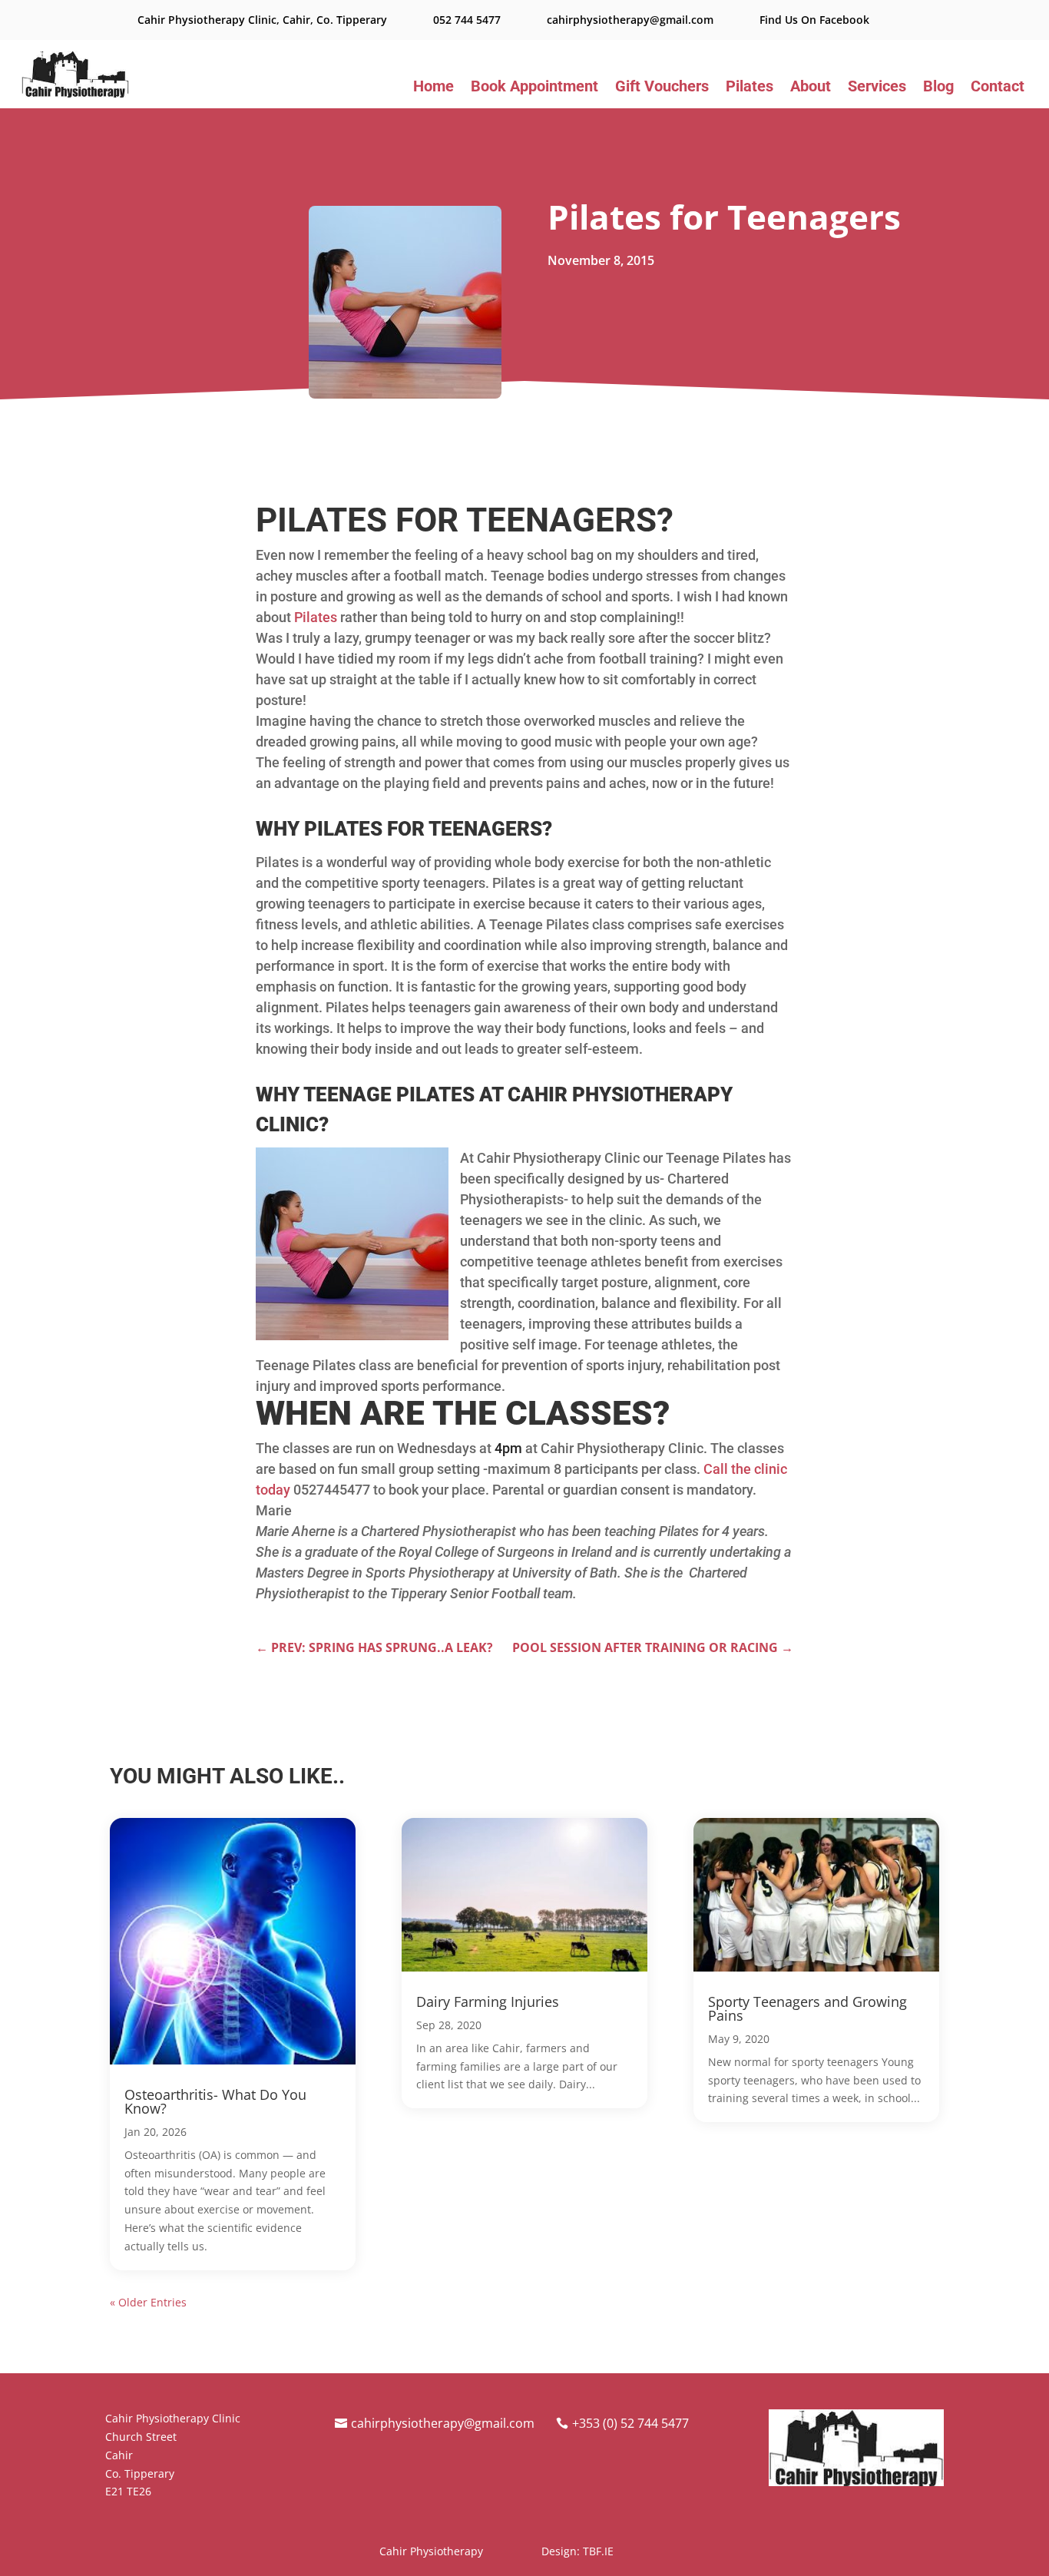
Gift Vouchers (662, 88)
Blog (938, 88)
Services (877, 88)
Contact (998, 88)
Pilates (750, 88)
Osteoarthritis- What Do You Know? (215, 2101)
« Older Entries (148, 2302)
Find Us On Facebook (814, 20)
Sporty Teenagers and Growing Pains (807, 2008)
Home (433, 88)
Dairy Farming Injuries (488, 2002)
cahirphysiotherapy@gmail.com (630, 20)
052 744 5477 (467, 20)
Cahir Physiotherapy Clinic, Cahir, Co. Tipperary (262, 20)
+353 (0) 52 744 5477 (630, 2423)
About (811, 88)
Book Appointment (534, 88)
